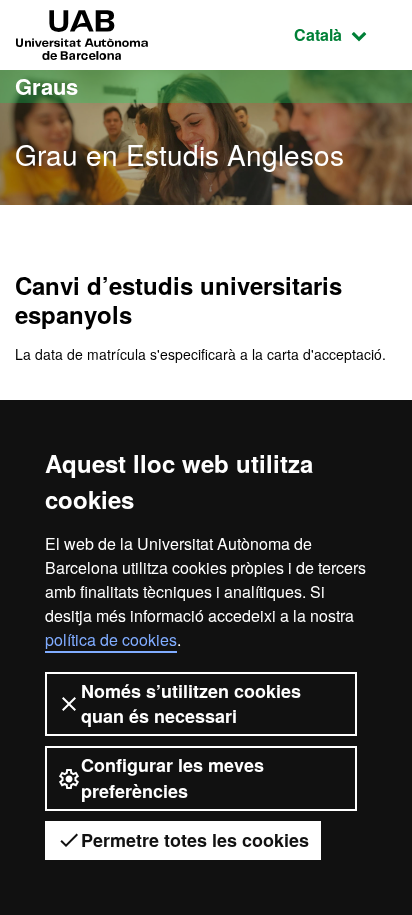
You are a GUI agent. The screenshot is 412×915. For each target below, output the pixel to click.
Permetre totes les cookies (195, 840)
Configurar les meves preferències (172, 777)
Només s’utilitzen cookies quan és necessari (191, 703)
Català (345, 34)
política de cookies (111, 639)
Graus (46, 86)
